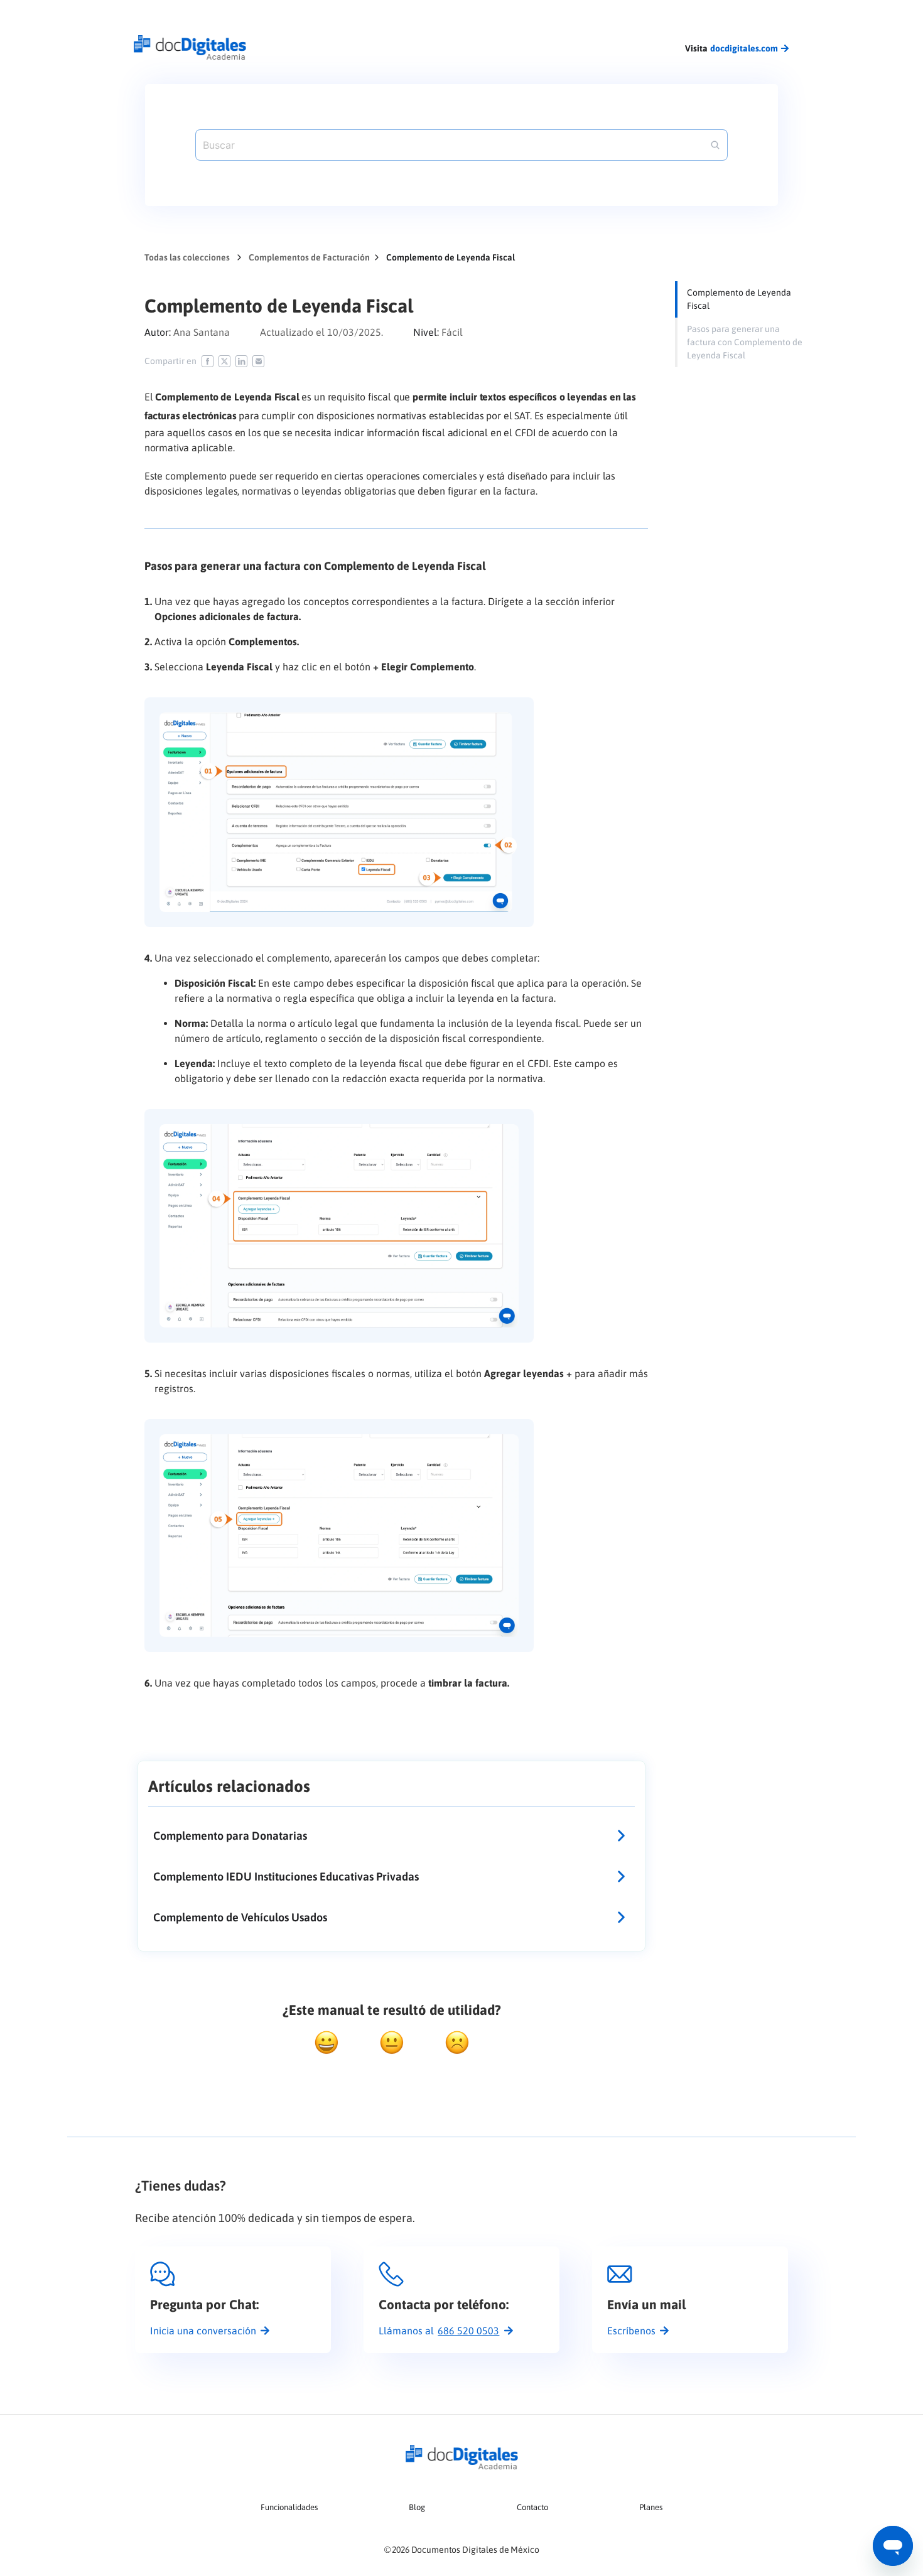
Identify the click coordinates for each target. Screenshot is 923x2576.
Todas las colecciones (187, 257)
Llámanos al (439, 2331)
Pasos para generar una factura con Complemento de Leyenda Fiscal (745, 342)
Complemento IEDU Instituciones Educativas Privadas (286, 1876)
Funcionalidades (289, 2507)
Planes (651, 2507)
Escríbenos (631, 2331)
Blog (417, 2507)
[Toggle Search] (715, 145)
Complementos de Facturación (309, 257)
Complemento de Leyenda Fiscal (739, 299)
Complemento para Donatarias (230, 1836)
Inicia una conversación (203, 2331)
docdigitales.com (744, 48)
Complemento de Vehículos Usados (240, 1917)
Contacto (532, 2507)
